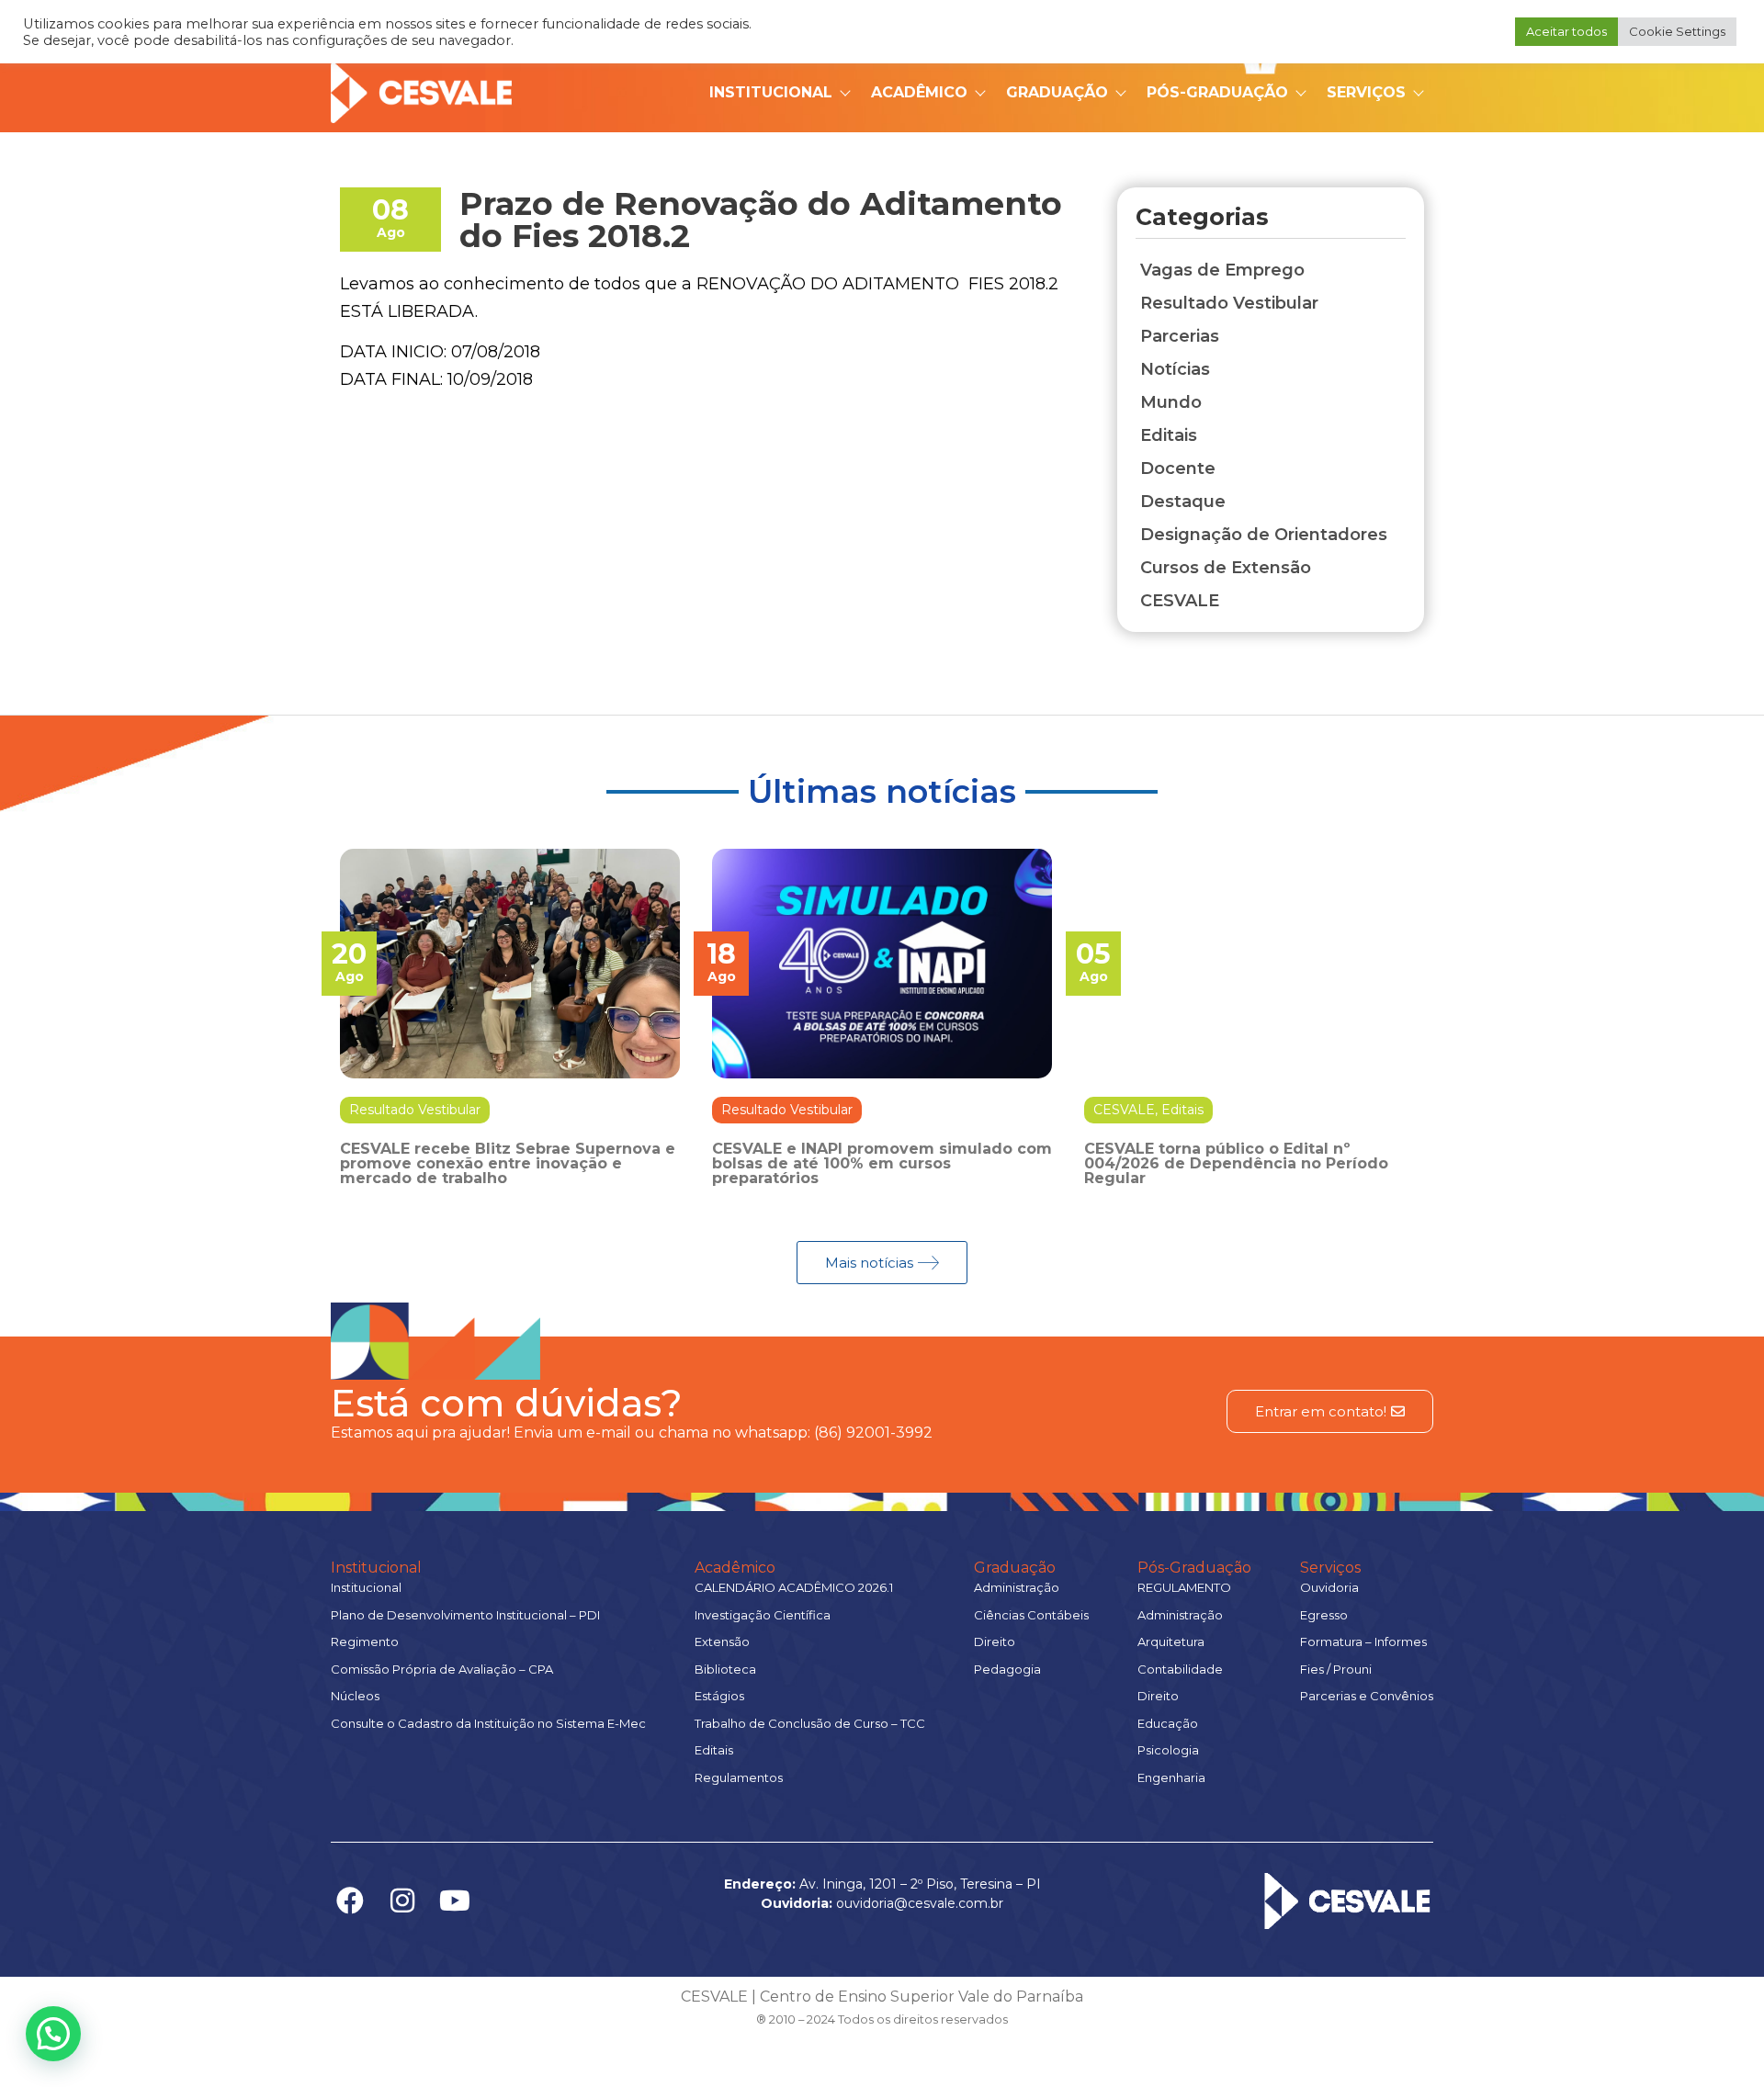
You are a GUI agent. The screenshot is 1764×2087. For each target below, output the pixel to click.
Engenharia (1171, 1777)
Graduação (1057, 92)
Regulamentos (739, 1777)
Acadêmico (919, 92)
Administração (1017, 1587)
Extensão (722, 1641)
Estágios (719, 1696)
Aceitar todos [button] (1566, 31)
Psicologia (1168, 1750)
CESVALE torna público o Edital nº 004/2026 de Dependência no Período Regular (1236, 1163)
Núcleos (355, 1696)
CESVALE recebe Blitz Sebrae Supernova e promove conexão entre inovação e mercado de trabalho (508, 1163)
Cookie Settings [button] (1677, 31)
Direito (995, 1641)
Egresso (1324, 1615)
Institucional (771, 92)
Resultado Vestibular (415, 1110)
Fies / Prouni (1336, 1669)
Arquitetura (1171, 1641)
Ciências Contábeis (1031, 1615)
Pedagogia (1007, 1669)
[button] (53, 2034)
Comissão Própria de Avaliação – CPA (442, 1669)
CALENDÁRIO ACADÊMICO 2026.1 (794, 1587)
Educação (1168, 1723)
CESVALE (1124, 1110)
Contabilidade (1180, 1669)
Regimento (365, 1641)
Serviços (1366, 92)
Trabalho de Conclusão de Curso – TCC (810, 1723)
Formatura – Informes (1363, 1641)
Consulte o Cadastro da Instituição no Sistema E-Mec (488, 1723)
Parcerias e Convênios (1367, 1696)
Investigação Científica (763, 1615)
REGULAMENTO (1184, 1587)
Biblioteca (725, 1669)
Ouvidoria (1329, 1587)
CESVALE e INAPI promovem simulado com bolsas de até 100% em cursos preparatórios (882, 1163)
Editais (1182, 1110)
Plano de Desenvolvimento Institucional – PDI (465, 1615)
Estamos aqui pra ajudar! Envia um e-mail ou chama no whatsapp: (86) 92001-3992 (632, 1433)
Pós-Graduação (1217, 92)
